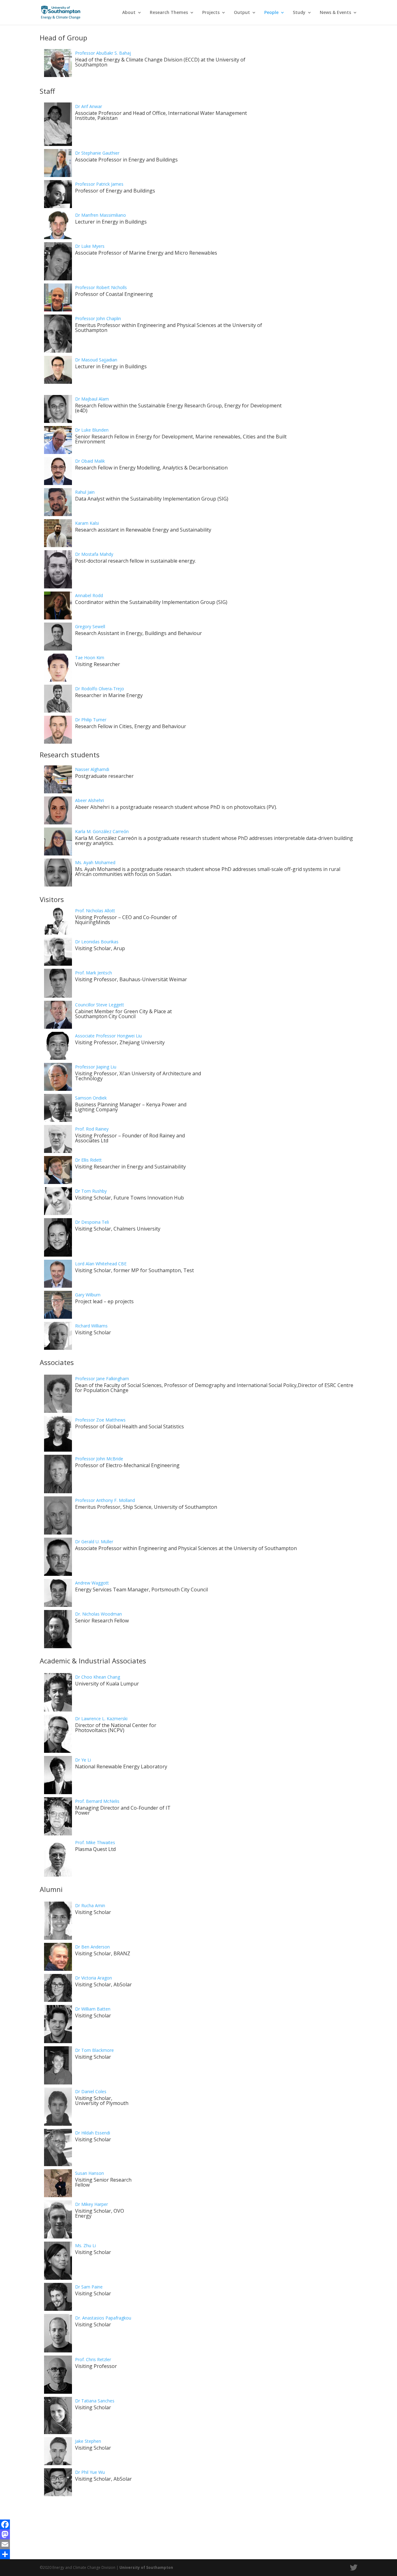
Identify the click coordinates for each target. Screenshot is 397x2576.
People (271, 13)
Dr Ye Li (83, 1760)
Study (299, 13)
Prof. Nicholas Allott (95, 911)
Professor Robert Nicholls (101, 287)
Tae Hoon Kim (90, 658)
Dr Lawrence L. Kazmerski (101, 1719)
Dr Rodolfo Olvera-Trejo (100, 689)
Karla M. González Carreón (102, 831)
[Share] (198, 2554)
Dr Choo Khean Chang (98, 1677)
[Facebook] (198, 2524)
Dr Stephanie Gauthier (97, 153)
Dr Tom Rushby (91, 1191)
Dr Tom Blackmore (94, 2050)
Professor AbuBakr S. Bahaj (103, 53)
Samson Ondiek (91, 1098)
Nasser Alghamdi (92, 769)
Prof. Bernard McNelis (97, 1801)
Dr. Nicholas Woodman (98, 1614)
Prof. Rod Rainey (92, 1129)
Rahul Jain (85, 492)
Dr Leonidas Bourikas (97, 942)
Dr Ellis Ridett (88, 1160)
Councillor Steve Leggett (100, 1005)
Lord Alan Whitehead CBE (101, 1264)
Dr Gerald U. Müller (94, 1542)
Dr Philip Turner (91, 720)
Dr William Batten (93, 2009)
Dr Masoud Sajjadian (96, 360)
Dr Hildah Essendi (93, 2133)
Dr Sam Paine (89, 2287)
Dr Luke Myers (90, 246)
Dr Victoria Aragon (94, 1978)
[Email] (198, 2544)
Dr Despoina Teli (92, 1222)
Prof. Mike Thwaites (95, 1842)
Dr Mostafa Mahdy (94, 554)
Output (242, 13)
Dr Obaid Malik (90, 461)
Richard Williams (91, 1326)
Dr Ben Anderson (92, 1947)
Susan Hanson (89, 2173)
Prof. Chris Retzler (93, 2359)
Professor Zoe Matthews (100, 1420)
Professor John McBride (99, 1459)
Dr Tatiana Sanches (95, 2401)
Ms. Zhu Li (85, 2245)
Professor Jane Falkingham (102, 1379)
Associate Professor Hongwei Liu (108, 1036)
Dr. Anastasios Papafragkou (103, 2318)
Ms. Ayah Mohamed (95, 862)
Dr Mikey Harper (91, 2204)
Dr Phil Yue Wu (90, 2472)
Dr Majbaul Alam (92, 399)
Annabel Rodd (89, 595)
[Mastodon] (198, 2534)
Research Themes (169, 13)
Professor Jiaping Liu (96, 1067)
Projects (211, 13)
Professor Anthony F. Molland (105, 1500)
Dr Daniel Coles (91, 2091)
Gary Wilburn (88, 1295)
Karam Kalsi (87, 523)
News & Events (335, 13)
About (129, 13)
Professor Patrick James (99, 184)
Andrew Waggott (92, 1583)
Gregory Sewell (90, 626)
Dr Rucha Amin (90, 1905)
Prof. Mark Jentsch (94, 973)
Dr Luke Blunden (92, 430)
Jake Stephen (88, 2441)
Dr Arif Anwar (89, 106)
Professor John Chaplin (98, 318)
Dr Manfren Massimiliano (100, 215)
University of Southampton (146, 2567)
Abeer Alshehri (89, 800)
